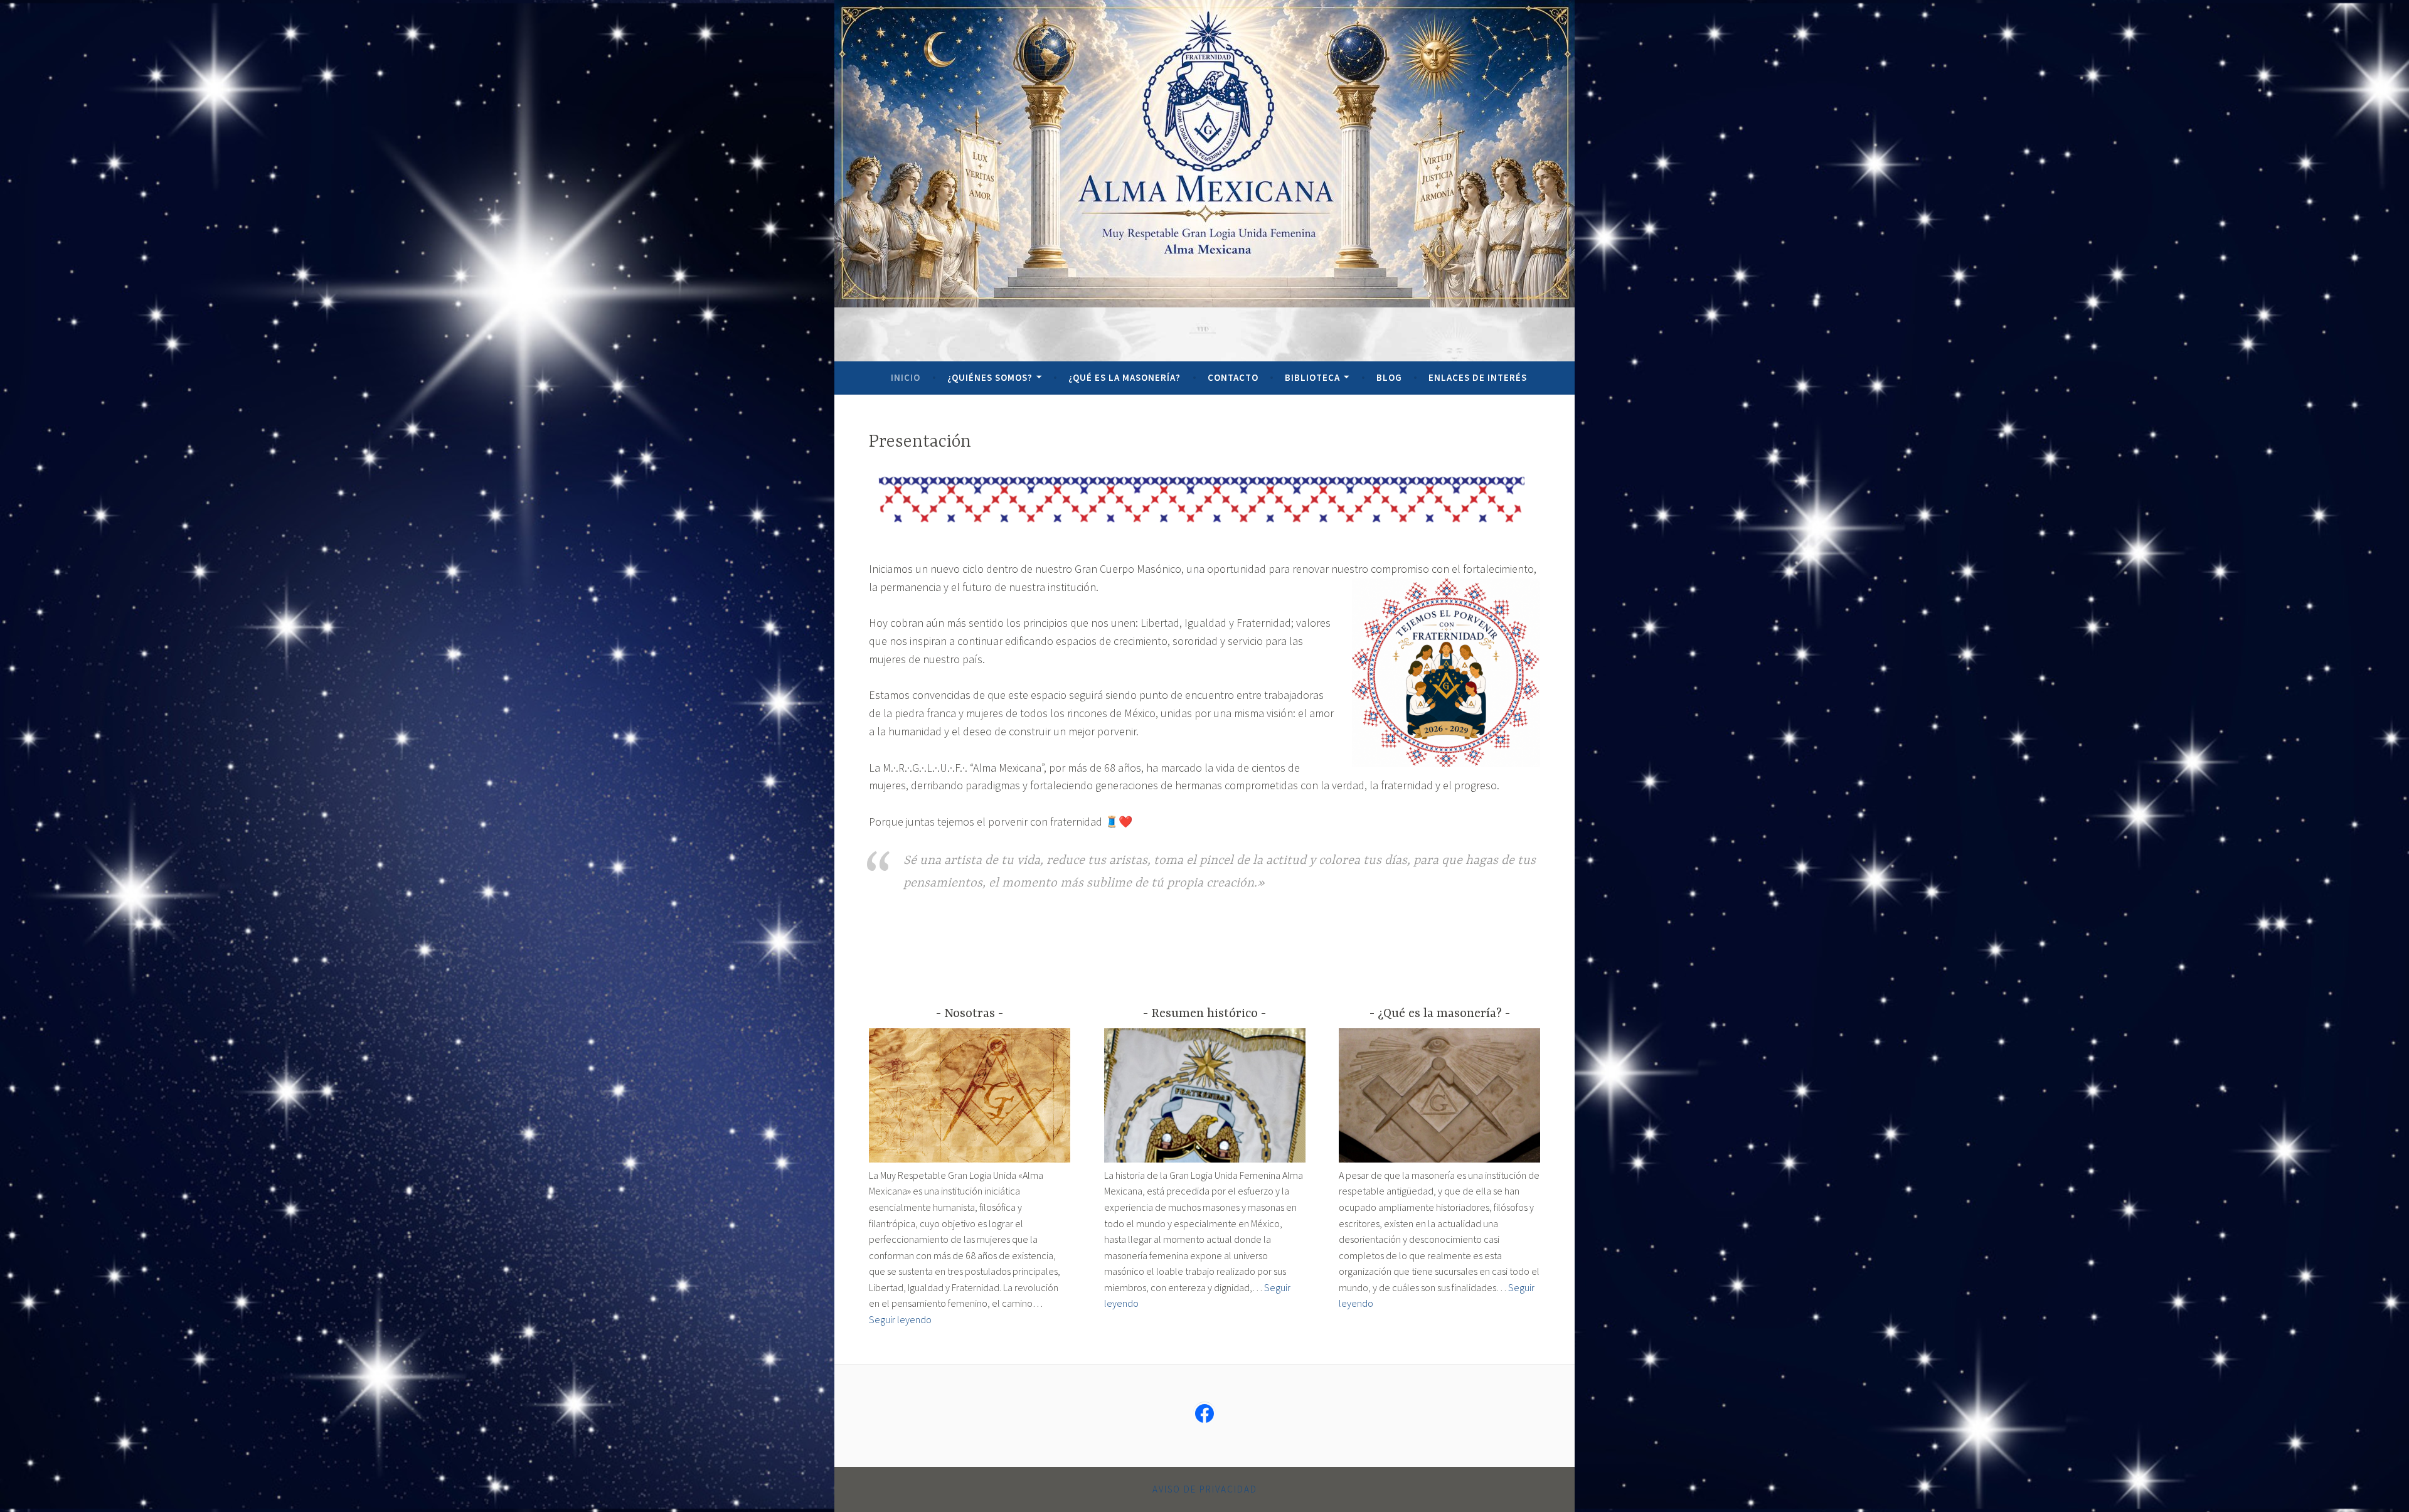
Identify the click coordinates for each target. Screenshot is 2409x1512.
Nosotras (970, 1014)
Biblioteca (1312, 377)
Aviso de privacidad (1205, 1489)
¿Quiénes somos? (990, 377)
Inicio (906, 377)
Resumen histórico (1204, 1014)
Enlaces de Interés (1478, 377)
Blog (1389, 377)
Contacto (1233, 377)
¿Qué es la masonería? (1125, 377)
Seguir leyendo (900, 1319)
